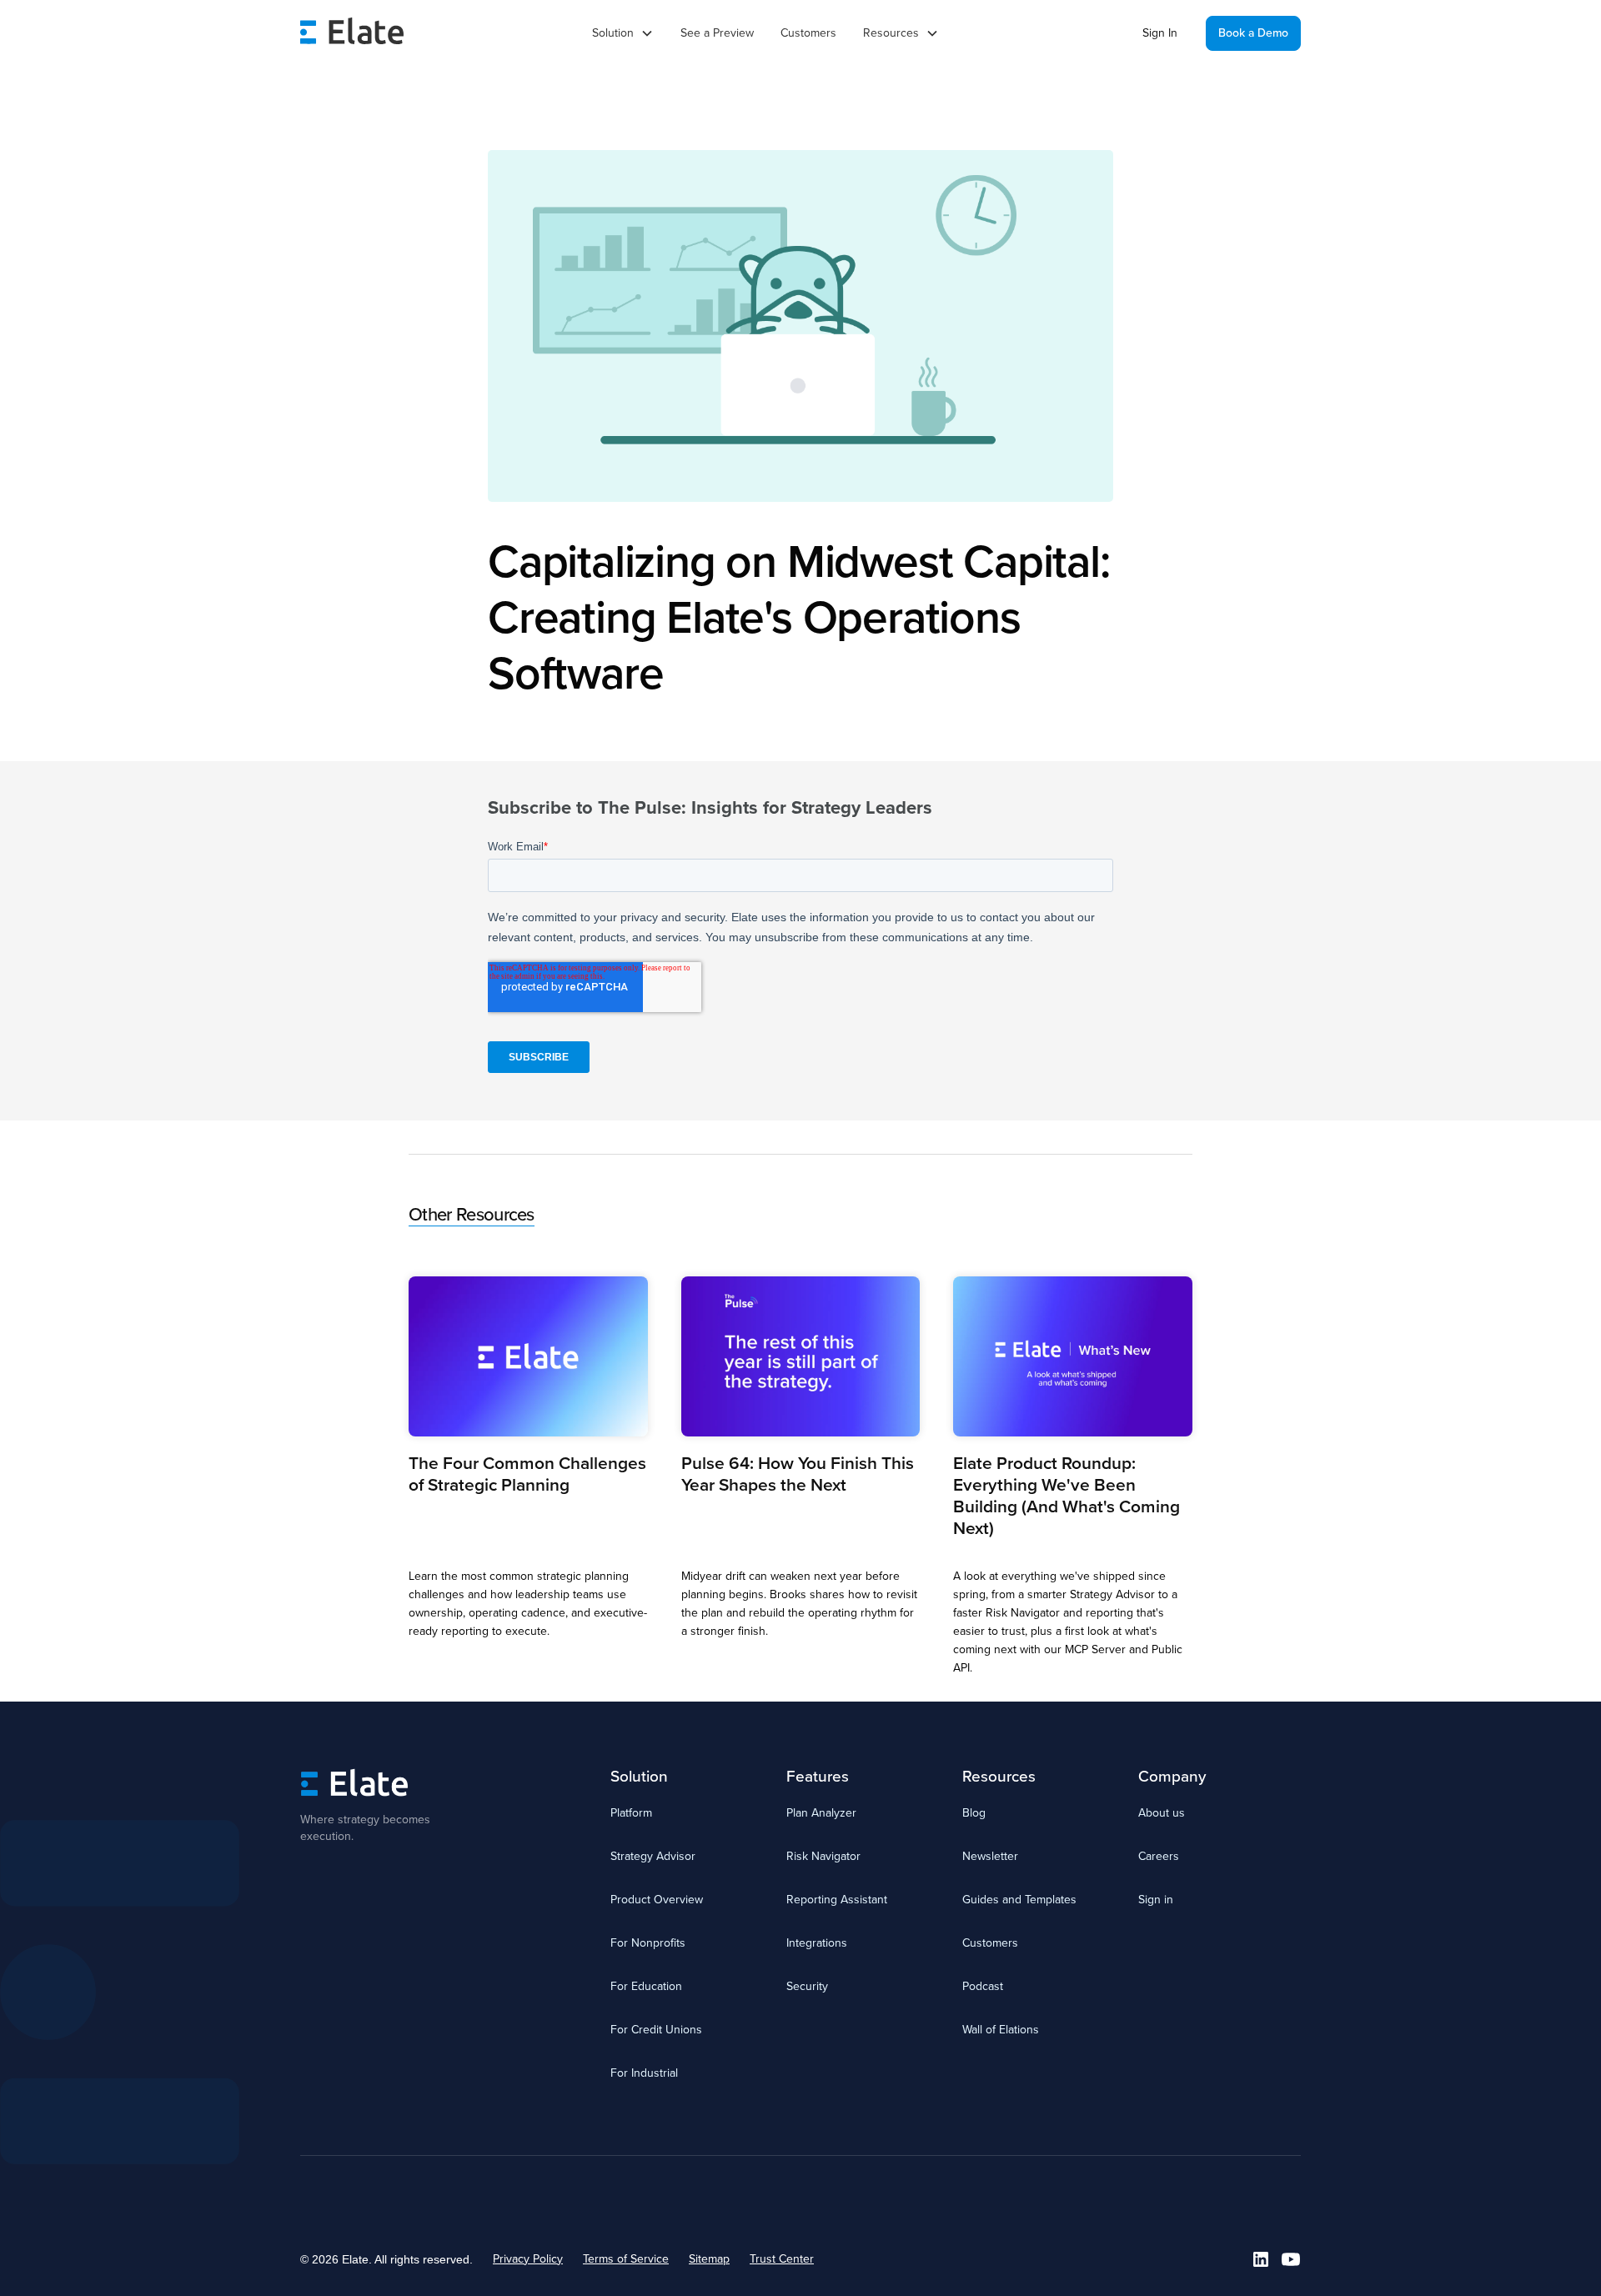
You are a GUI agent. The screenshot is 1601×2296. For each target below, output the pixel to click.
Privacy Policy (528, 2259)
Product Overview (657, 1900)
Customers (808, 33)
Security (807, 1986)
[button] (623, 33)
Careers (1159, 1856)
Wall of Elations (1001, 2030)
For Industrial (644, 2073)
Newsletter (990, 1856)
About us (1162, 1813)
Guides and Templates (1019, 1900)
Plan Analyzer (821, 1813)
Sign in (1156, 1900)
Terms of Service (626, 2259)
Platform (631, 1813)
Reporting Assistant (837, 1900)
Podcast (983, 1986)
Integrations (817, 1943)
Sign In (1160, 33)
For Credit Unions (656, 2030)
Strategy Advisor (653, 1856)
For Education (646, 1986)
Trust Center (782, 2259)
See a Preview (717, 33)
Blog (974, 1813)
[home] (352, 33)
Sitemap (709, 2259)
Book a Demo (1253, 33)
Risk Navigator (823, 1856)
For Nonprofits (648, 1943)
